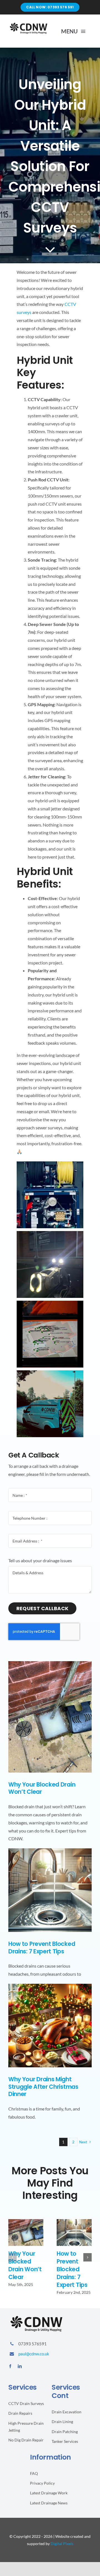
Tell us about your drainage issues (40, 1560)
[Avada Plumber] (28, 24)
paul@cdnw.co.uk (34, 2354)
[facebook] (10, 2366)
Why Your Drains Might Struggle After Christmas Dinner (43, 2087)
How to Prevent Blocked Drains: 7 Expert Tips (42, 1948)
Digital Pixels (62, 2544)
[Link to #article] (50, 249)
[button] (12, 2257)
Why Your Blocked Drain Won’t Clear (42, 1788)
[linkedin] (20, 2366)
